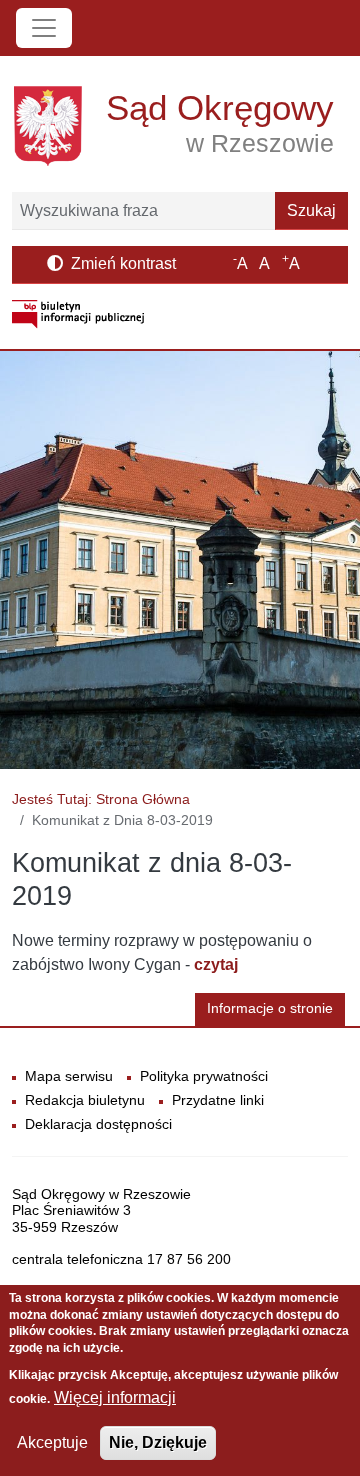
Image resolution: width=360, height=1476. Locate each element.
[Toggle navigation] (44, 28)
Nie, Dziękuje (158, 1442)
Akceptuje (52, 1442)
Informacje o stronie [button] (270, 1008)
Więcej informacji (115, 1397)
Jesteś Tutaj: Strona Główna (101, 799)
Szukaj (311, 210)
